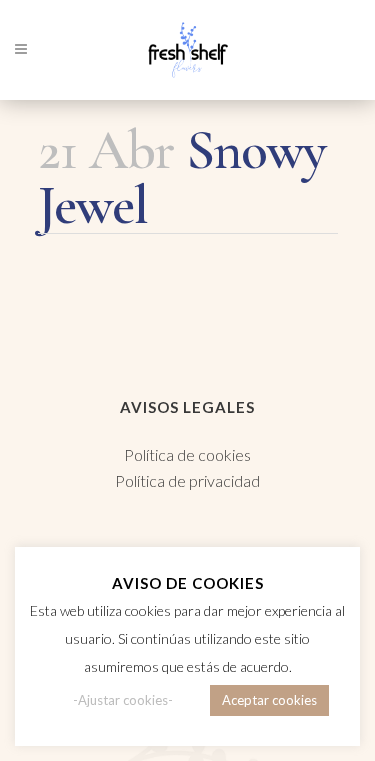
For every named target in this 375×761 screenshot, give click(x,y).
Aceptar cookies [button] (269, 700)
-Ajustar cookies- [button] (123, 700)
